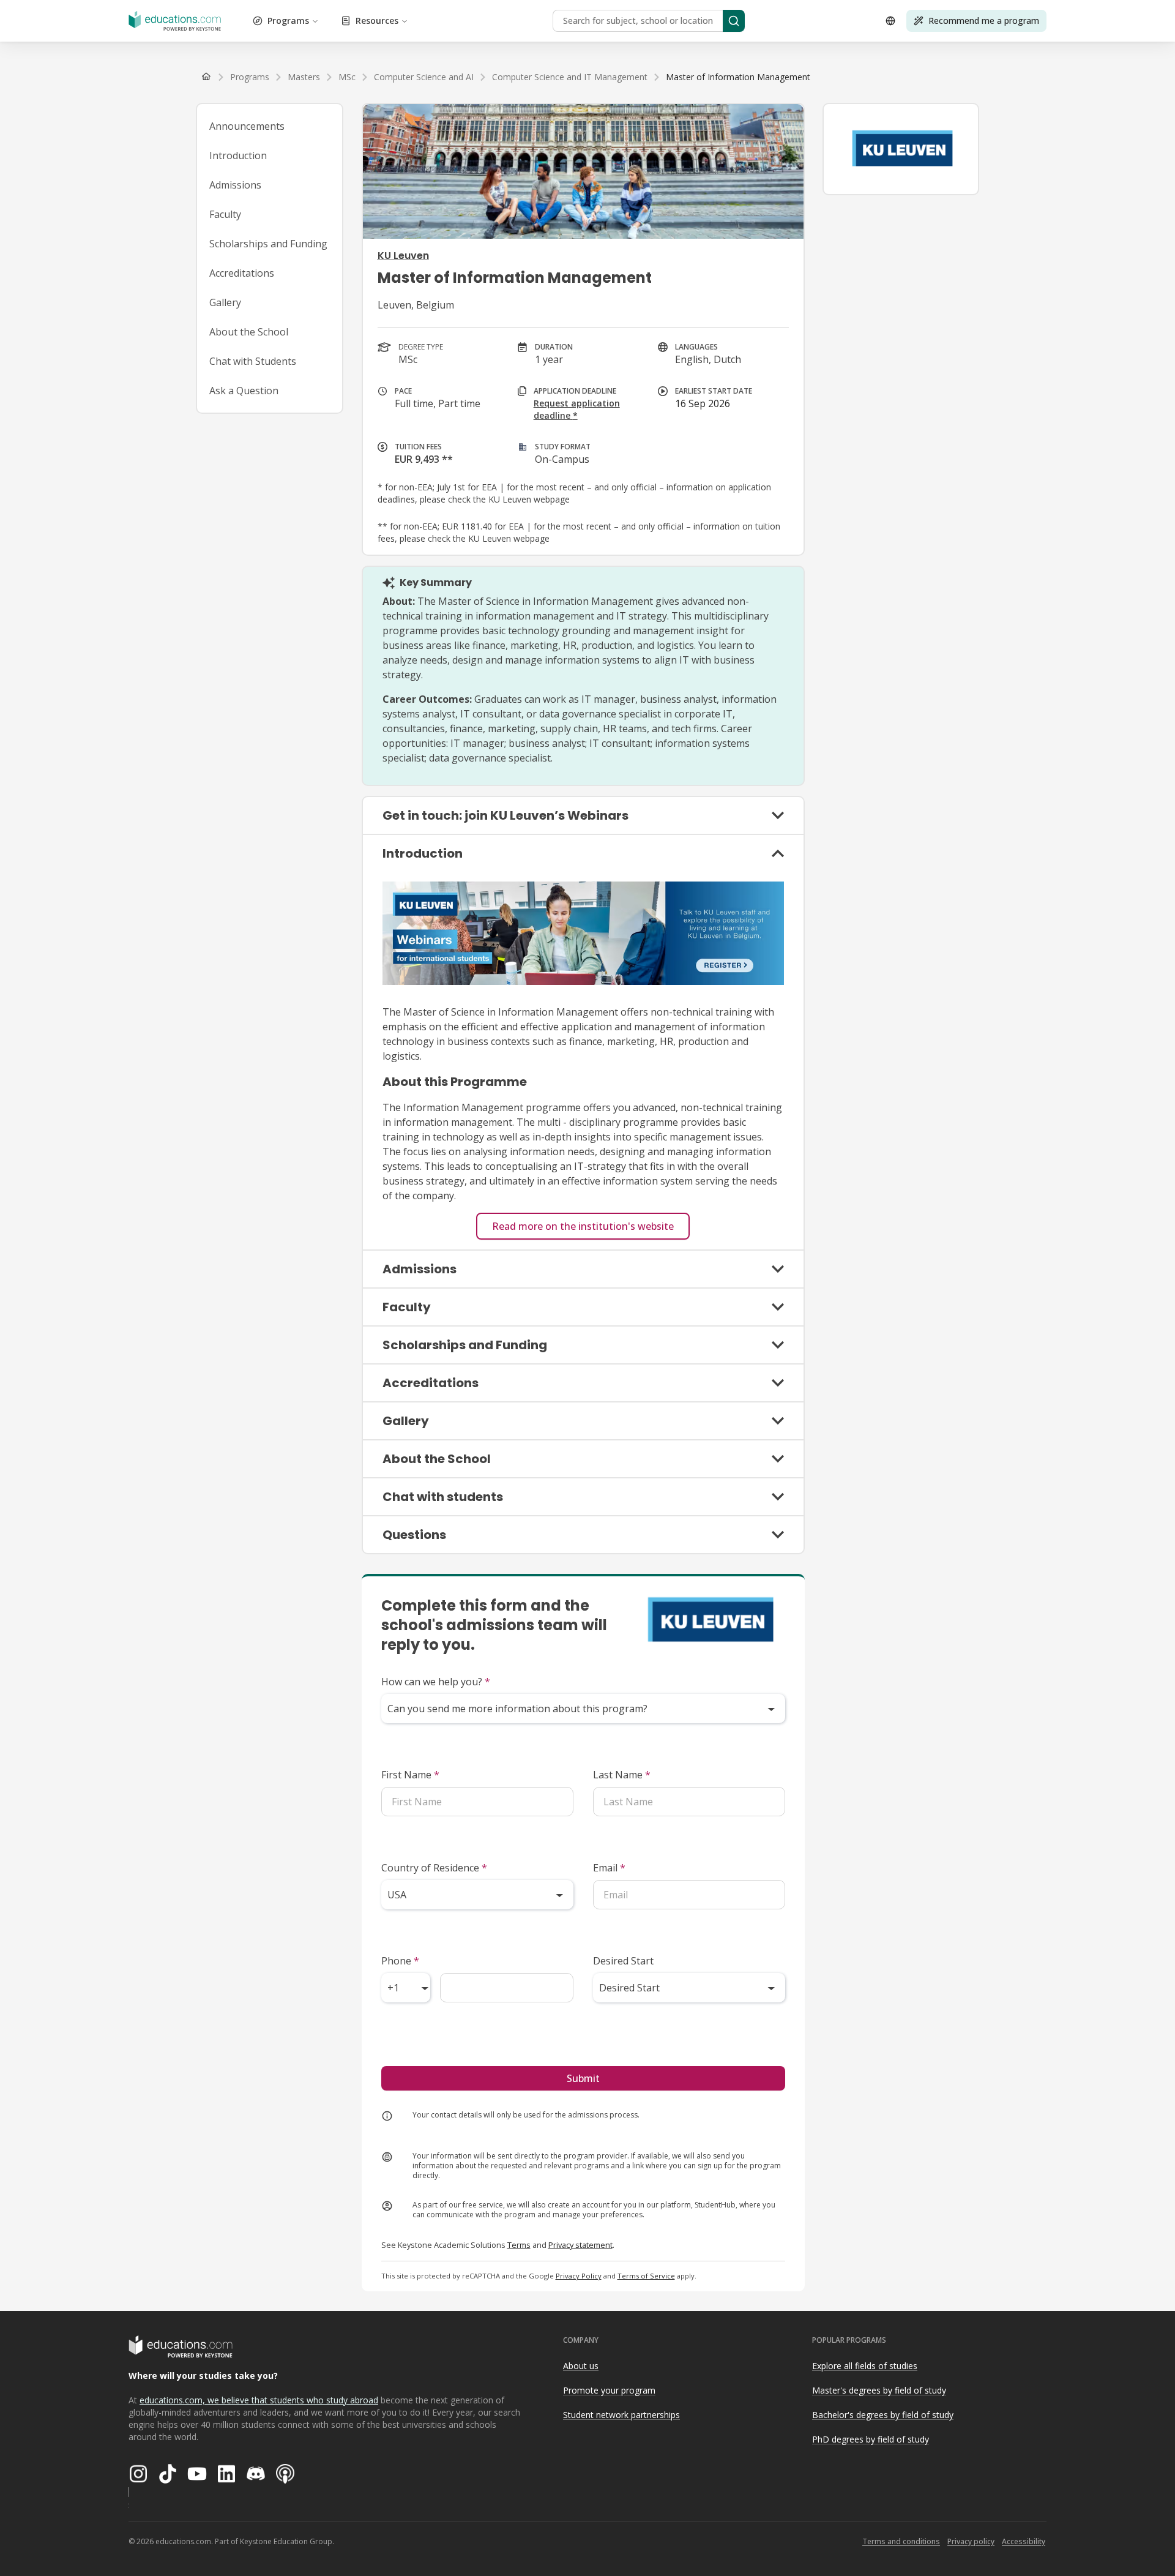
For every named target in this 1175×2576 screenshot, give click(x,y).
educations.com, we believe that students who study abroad (259, 2400)
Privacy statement (580, 2245)
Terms (519, 2245)
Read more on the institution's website (583, 1226)
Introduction (238, 155)
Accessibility (1024, 2541)
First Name (410, 1775)
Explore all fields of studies (865, 2366)
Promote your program (609, 2390)
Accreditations (242, 273)
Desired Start (623, 1961)
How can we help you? (436, 1682)
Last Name (622, 1775)
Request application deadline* (577, 409)
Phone (400, 1961)
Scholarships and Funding (268, 244)
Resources (377, 21)
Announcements (247, 126)
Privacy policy (971, 2541)
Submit (583, 2078)
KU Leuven (403, 256)
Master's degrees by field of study (879, 2390)
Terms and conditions (901, 2541)
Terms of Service (646, 2276)
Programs (288, 21)
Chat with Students (253, 361)
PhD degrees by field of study (871, 2439)
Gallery (225, 302)
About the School (249, 332)
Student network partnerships (621, 2415)
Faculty (225, 214)
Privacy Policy (579, 2276)
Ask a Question (244, 391)
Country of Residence (434, 1868)
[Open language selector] (890, 21)
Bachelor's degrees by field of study (883, 2415)
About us (581, 2366)
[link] (738, 77)
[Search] (734, 21)
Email (609, 1868)
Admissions (235, 185)
